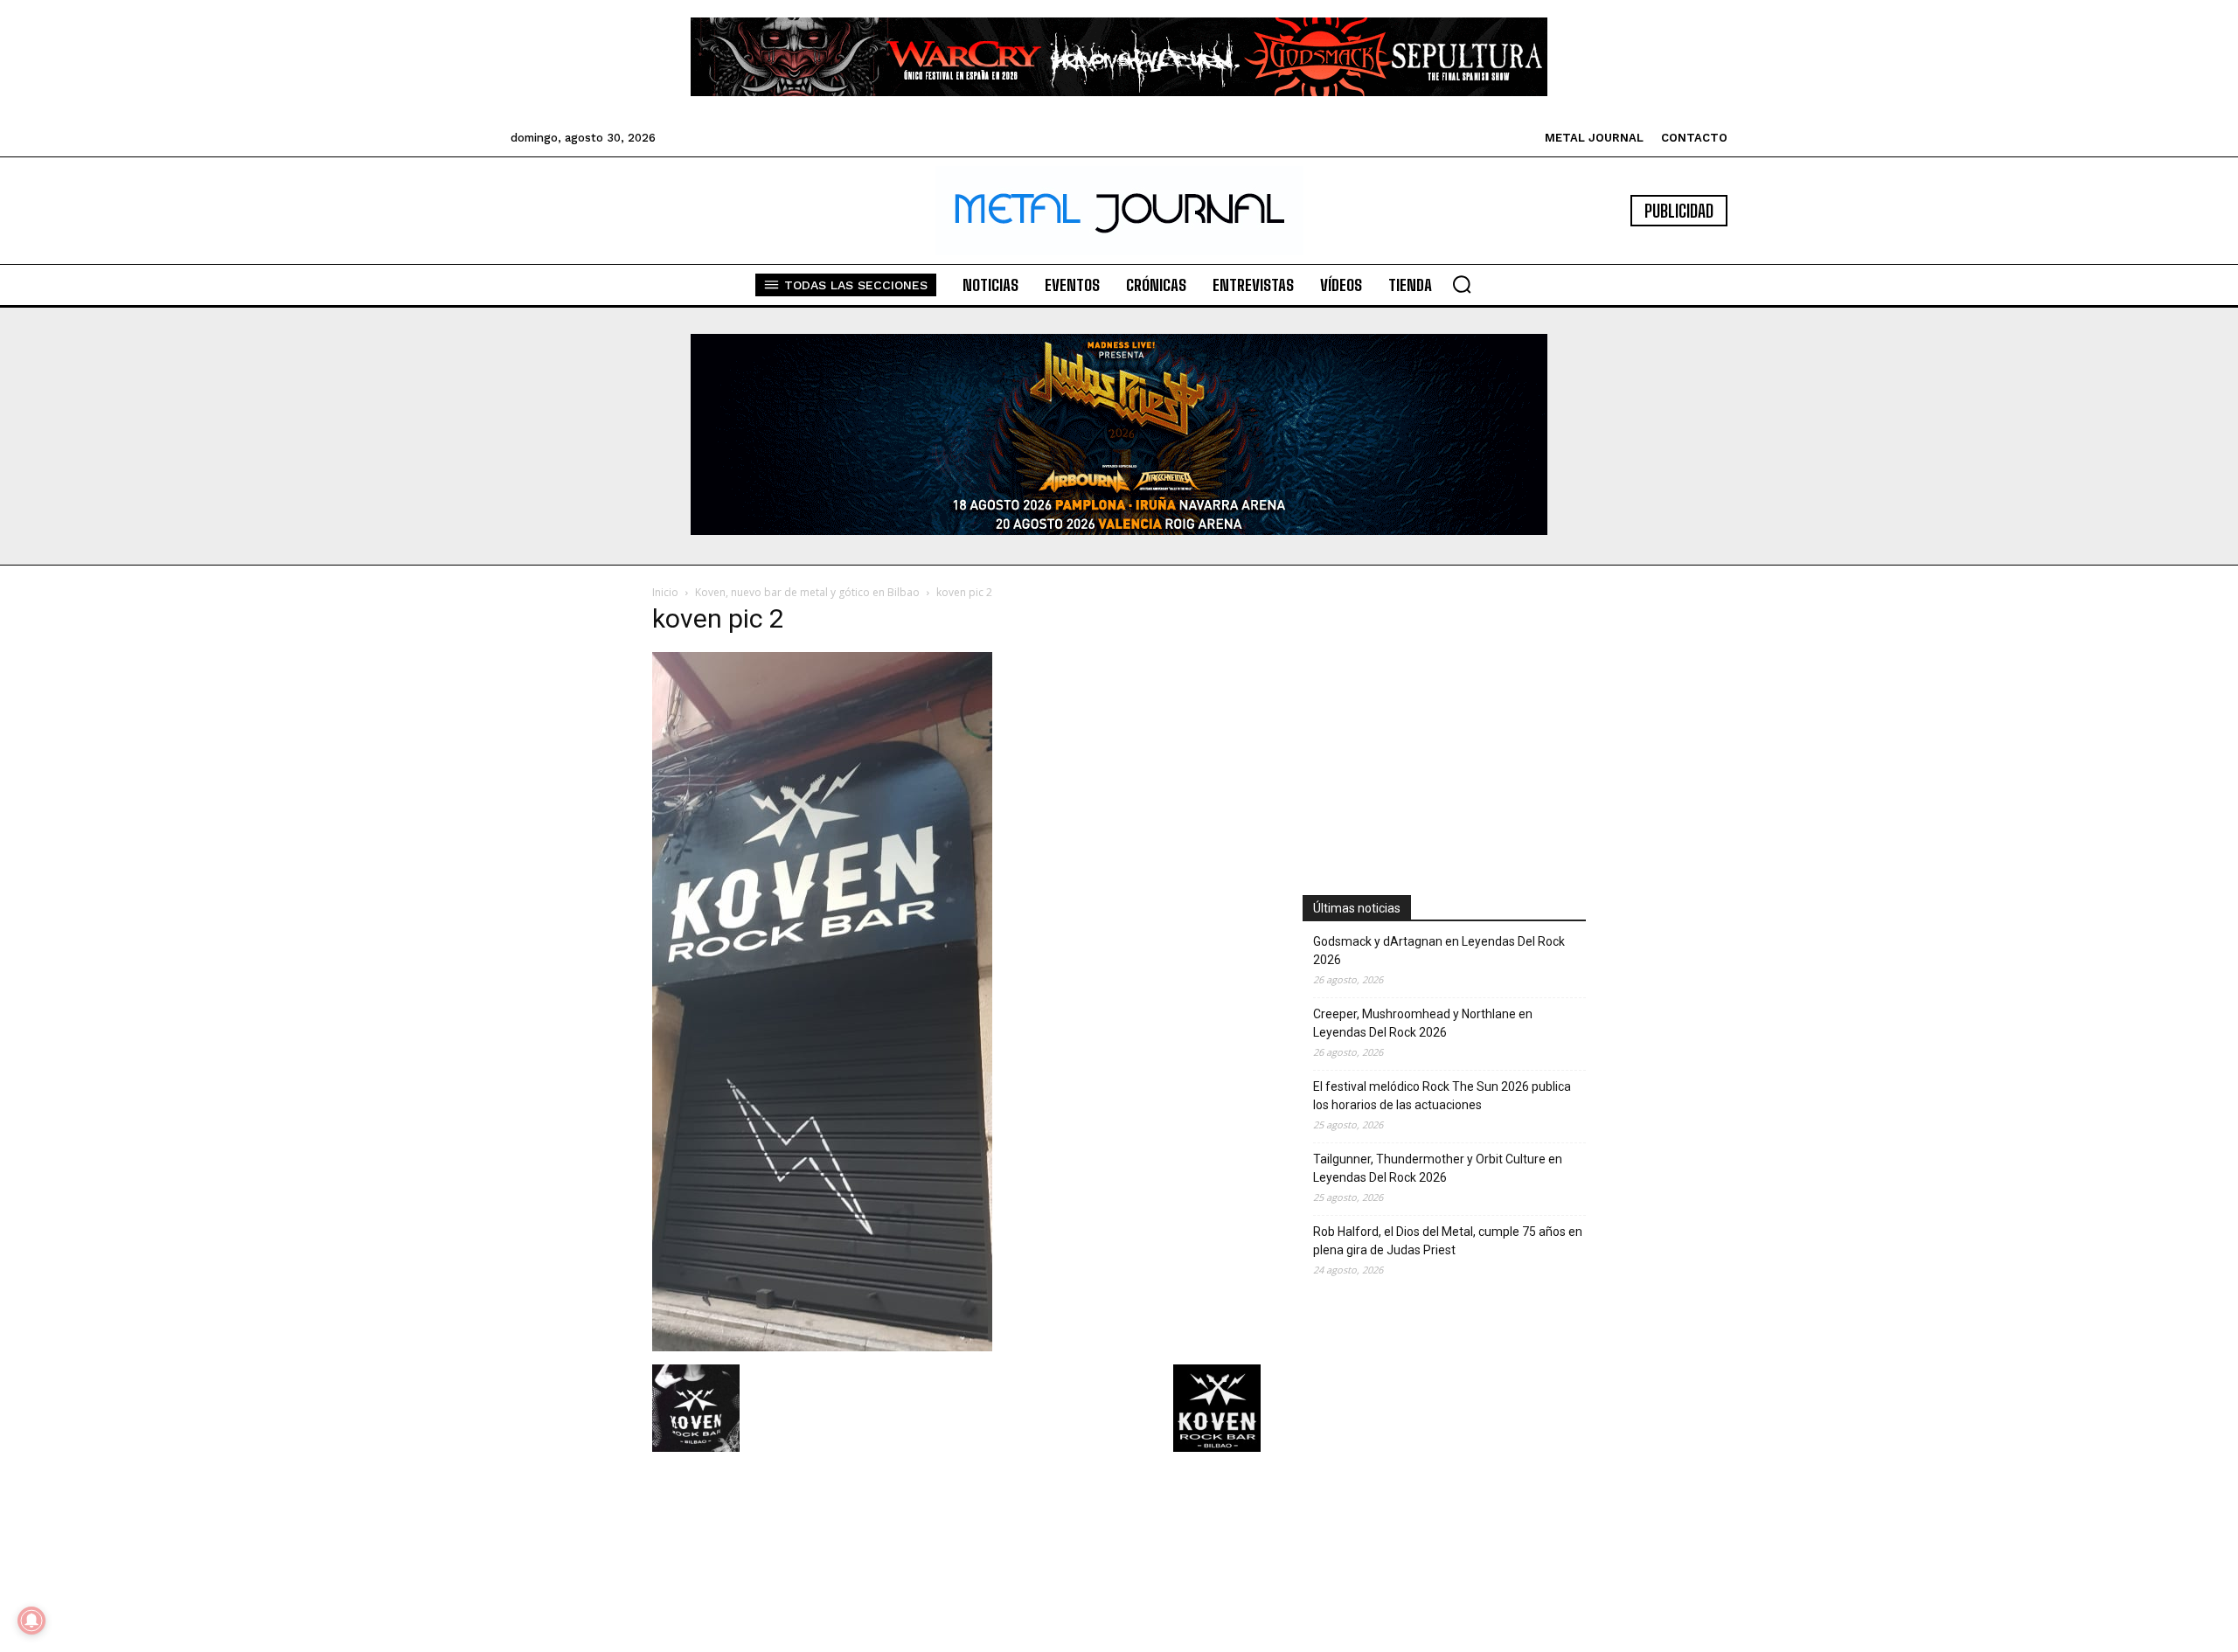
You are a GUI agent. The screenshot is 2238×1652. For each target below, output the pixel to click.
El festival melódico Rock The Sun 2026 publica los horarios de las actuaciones (1442, 1096)
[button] (1462, 284)
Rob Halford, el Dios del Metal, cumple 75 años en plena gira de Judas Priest (1448, 1241)
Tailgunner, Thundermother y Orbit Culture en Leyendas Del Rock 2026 (1438, 1168)
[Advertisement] (1444, 719)
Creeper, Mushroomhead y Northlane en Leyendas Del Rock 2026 (1423, 1023)
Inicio (665, 592)
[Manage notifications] (31, 1621)
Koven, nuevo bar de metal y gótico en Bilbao (807, 592)
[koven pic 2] (822, 1347)
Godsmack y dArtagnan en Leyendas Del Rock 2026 (1439, 951)
